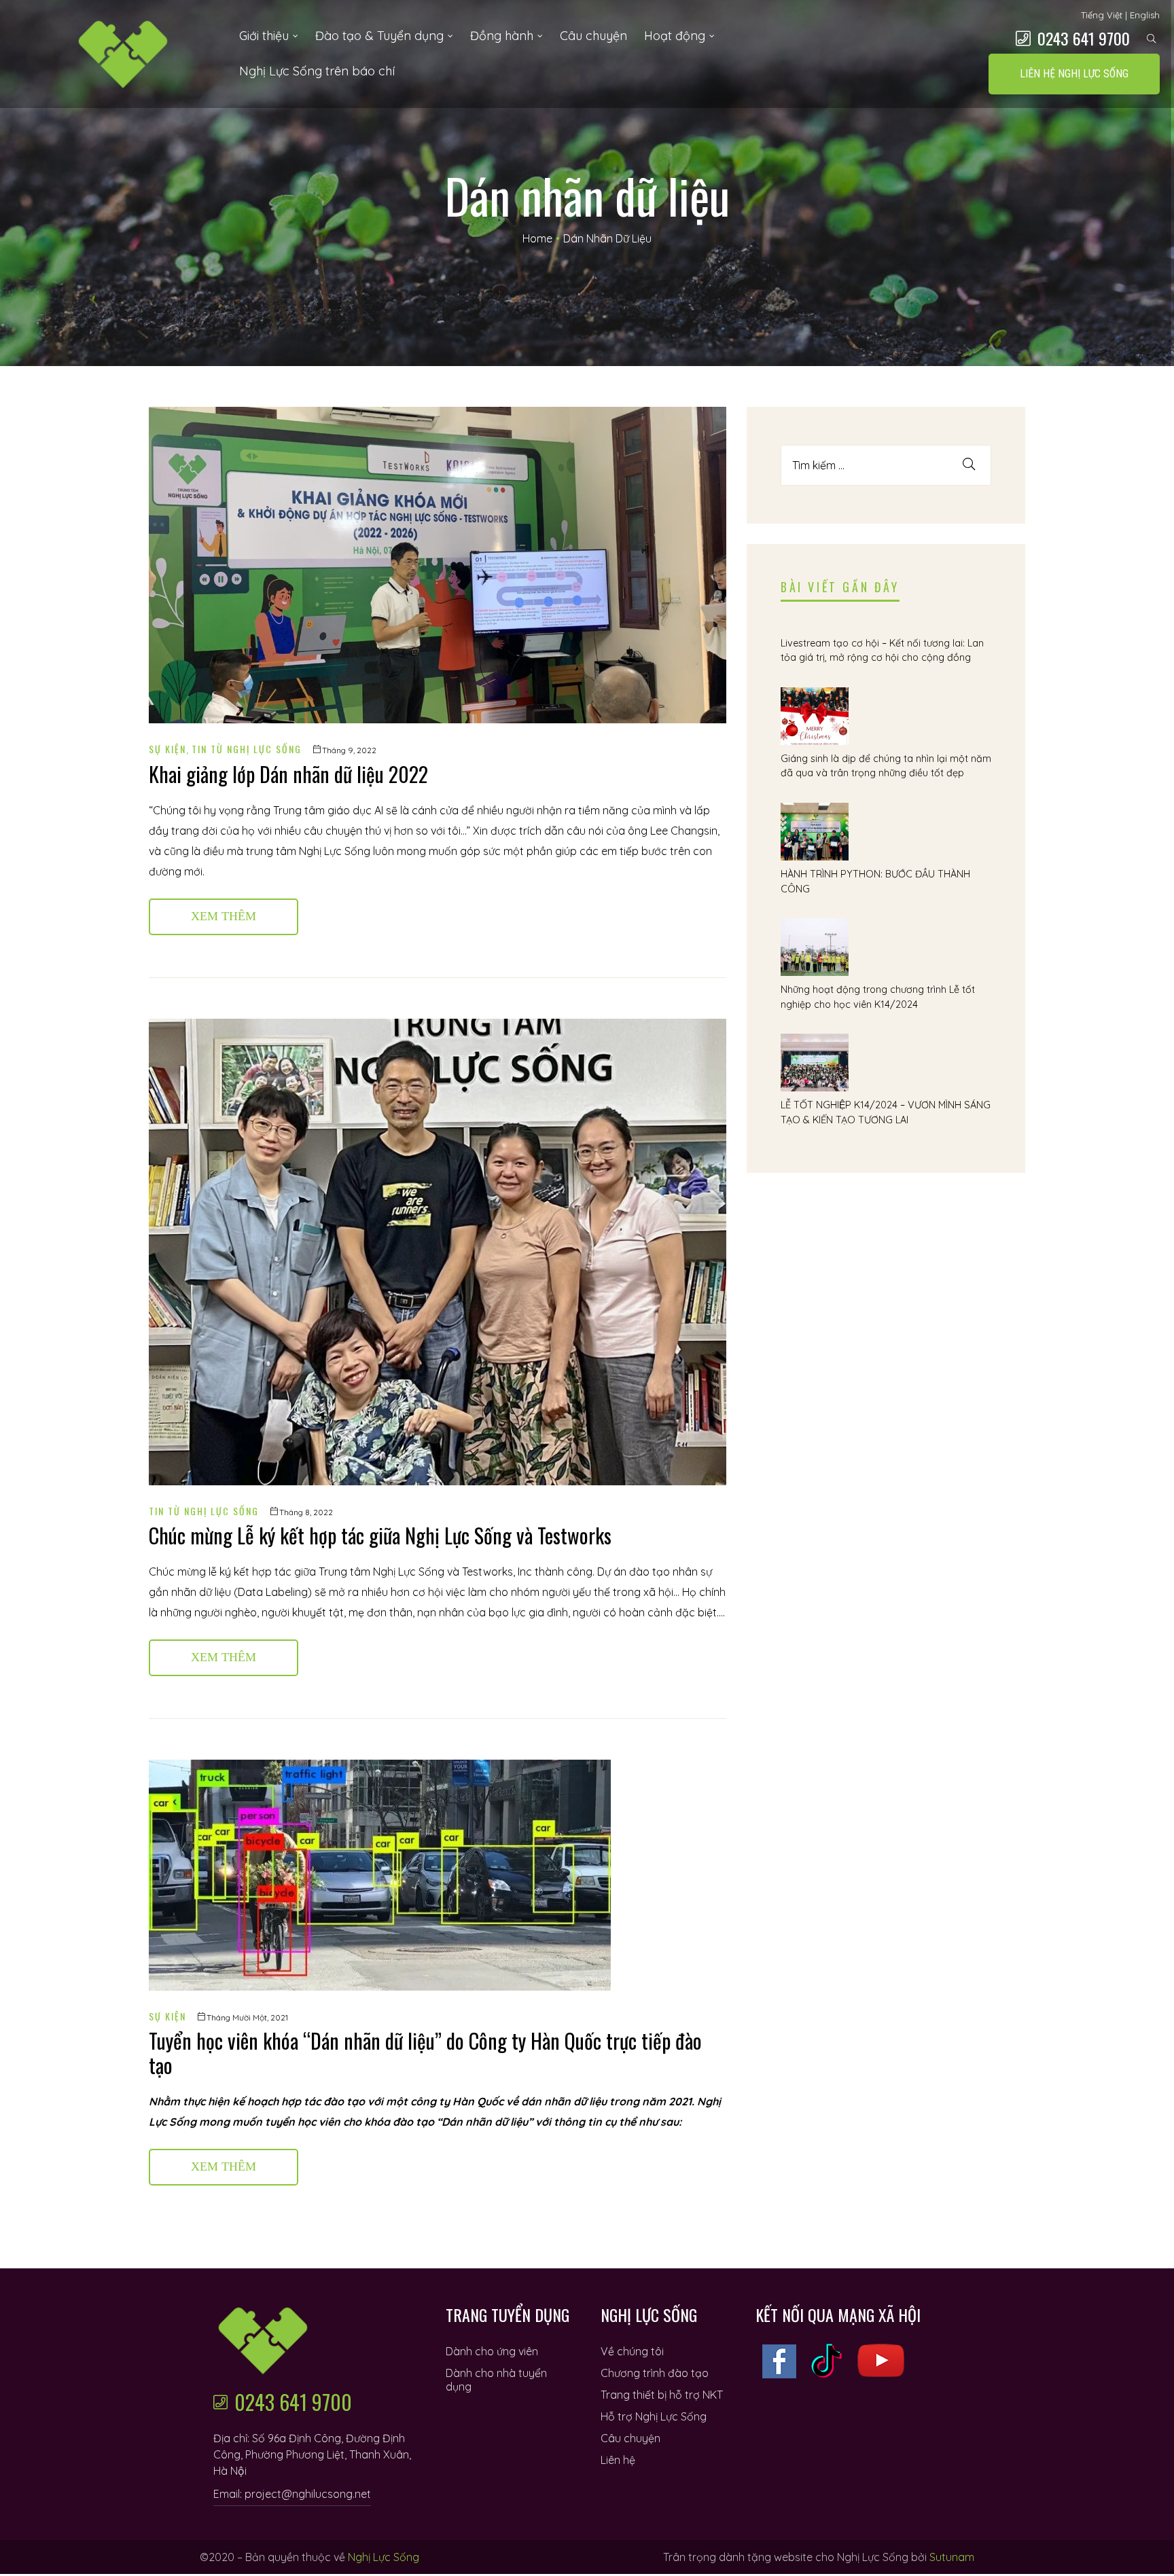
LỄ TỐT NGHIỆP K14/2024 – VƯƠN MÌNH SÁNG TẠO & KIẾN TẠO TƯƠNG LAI (886, 1112)
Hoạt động (675, 36)
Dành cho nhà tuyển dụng (496, 2380)
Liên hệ (618, 2460)
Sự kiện (167, 749)
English (1145, 15)
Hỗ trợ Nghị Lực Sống (654, 2416)
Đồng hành (502, 36)
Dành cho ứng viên (492, 2351)
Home (537, 238)
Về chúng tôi (632, 2351)
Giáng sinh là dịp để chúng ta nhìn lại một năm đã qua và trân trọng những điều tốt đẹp (886, 766)
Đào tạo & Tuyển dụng (379, 36)
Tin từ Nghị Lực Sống (247, 749)
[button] (1074, 74)
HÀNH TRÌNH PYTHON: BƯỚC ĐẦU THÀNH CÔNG (875, 882)
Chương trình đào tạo (655, 2373)
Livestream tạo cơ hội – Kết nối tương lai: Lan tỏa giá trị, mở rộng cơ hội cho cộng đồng (882, 651)
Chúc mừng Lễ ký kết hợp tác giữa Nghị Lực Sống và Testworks (380, 1535)
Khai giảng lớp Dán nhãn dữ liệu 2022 (288, 774)
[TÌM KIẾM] (969, 465)
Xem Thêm (243, 911)
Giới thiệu (264, 36)
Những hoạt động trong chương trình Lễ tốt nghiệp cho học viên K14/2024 (878, 997)
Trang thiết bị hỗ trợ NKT (662, 2395)
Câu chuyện (593, 36)
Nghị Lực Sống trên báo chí (317, 71)
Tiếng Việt (1102, 15)
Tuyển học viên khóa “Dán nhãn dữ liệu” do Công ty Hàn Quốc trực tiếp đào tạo (425, 2053)
